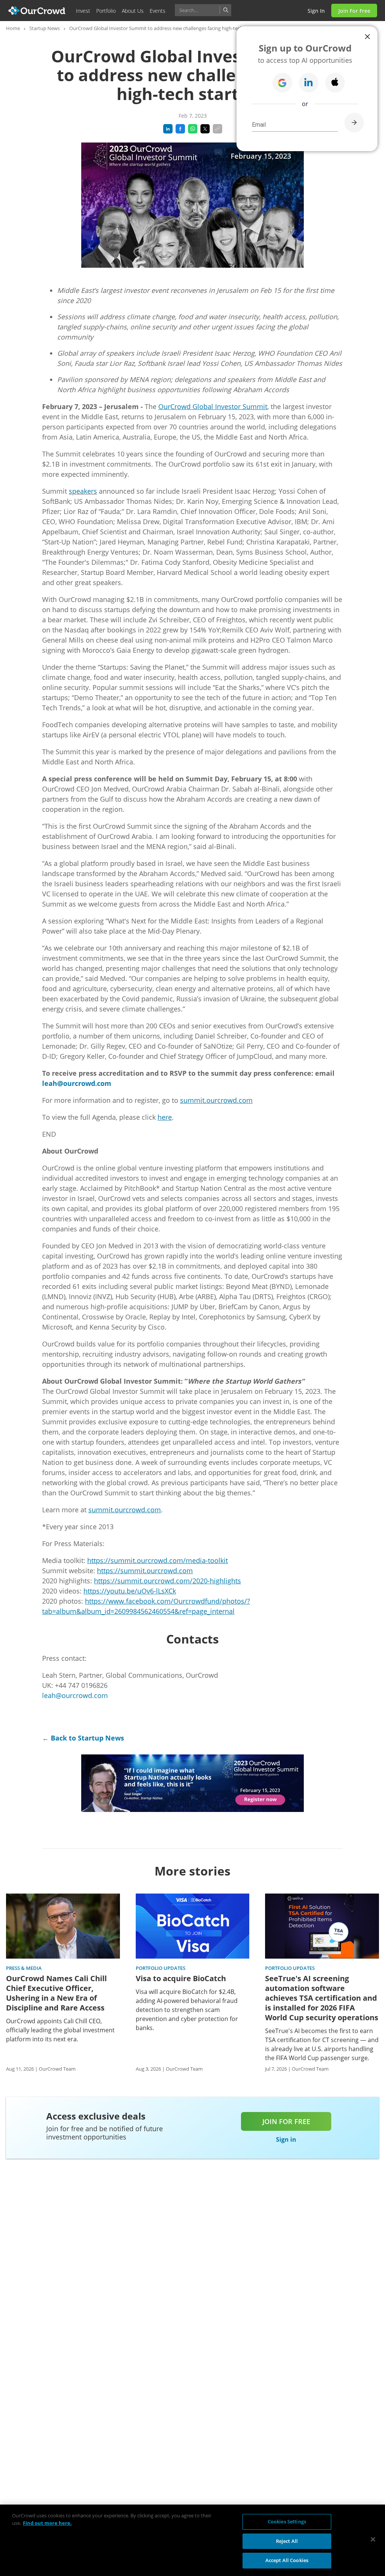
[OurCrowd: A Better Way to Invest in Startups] (37, 10)
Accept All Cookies (287, 2560)
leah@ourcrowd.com (75, 1695)
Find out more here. (47, 2523)
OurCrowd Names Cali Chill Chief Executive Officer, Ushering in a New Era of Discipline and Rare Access (56, 1993)
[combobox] (203, 10)
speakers (83, 491)
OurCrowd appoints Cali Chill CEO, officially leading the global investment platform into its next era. (60, 2030)
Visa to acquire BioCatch (181, 1979)
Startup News (45, 28)
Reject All (287, 2541)
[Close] (373, 2540)
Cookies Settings (287, 2521)
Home (13, 28)
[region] (192, 2540)
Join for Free (354, 11)
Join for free (286, 2121)
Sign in (316, 11)
